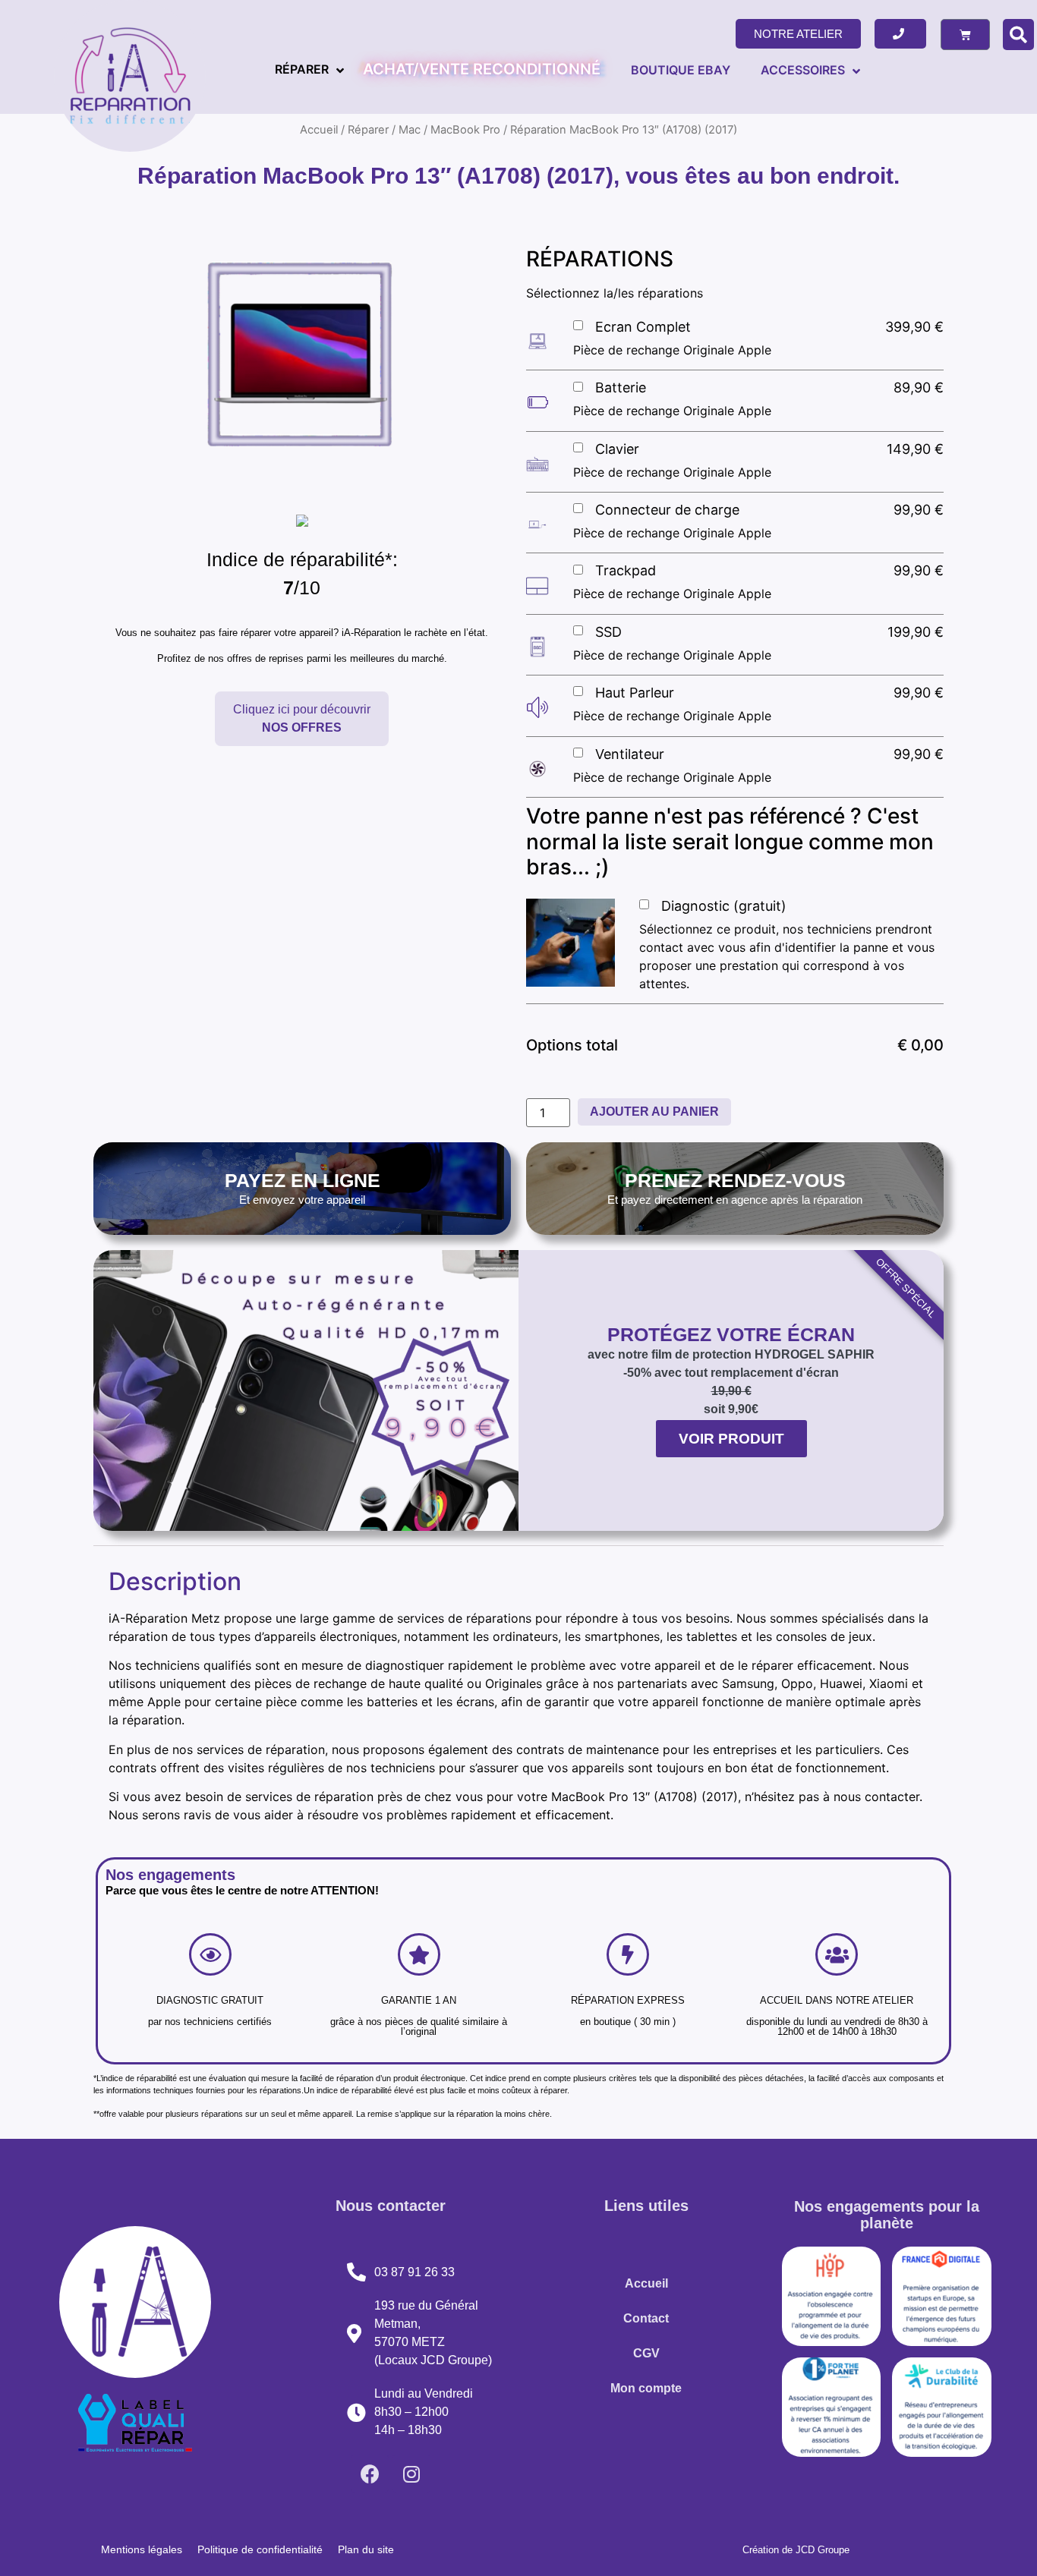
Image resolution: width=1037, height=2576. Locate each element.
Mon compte (646, 2388)
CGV (646, 2353)
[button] (798, 34)
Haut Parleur (635, 693)
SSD (608, 632)
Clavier (617, 449)
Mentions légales (142, 2549)
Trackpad (626, 570)
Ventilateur (630, 754)
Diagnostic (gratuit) (724, 906)
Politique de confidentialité (260, 2549)
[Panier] (965, 35)
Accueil (646, 2283)
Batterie (621, 387)
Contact (646, 2318)
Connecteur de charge (667, 510)
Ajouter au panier (654, 1112)
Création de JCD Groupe (796, 2550)
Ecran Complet (643, 327)
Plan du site (366, 2549)
